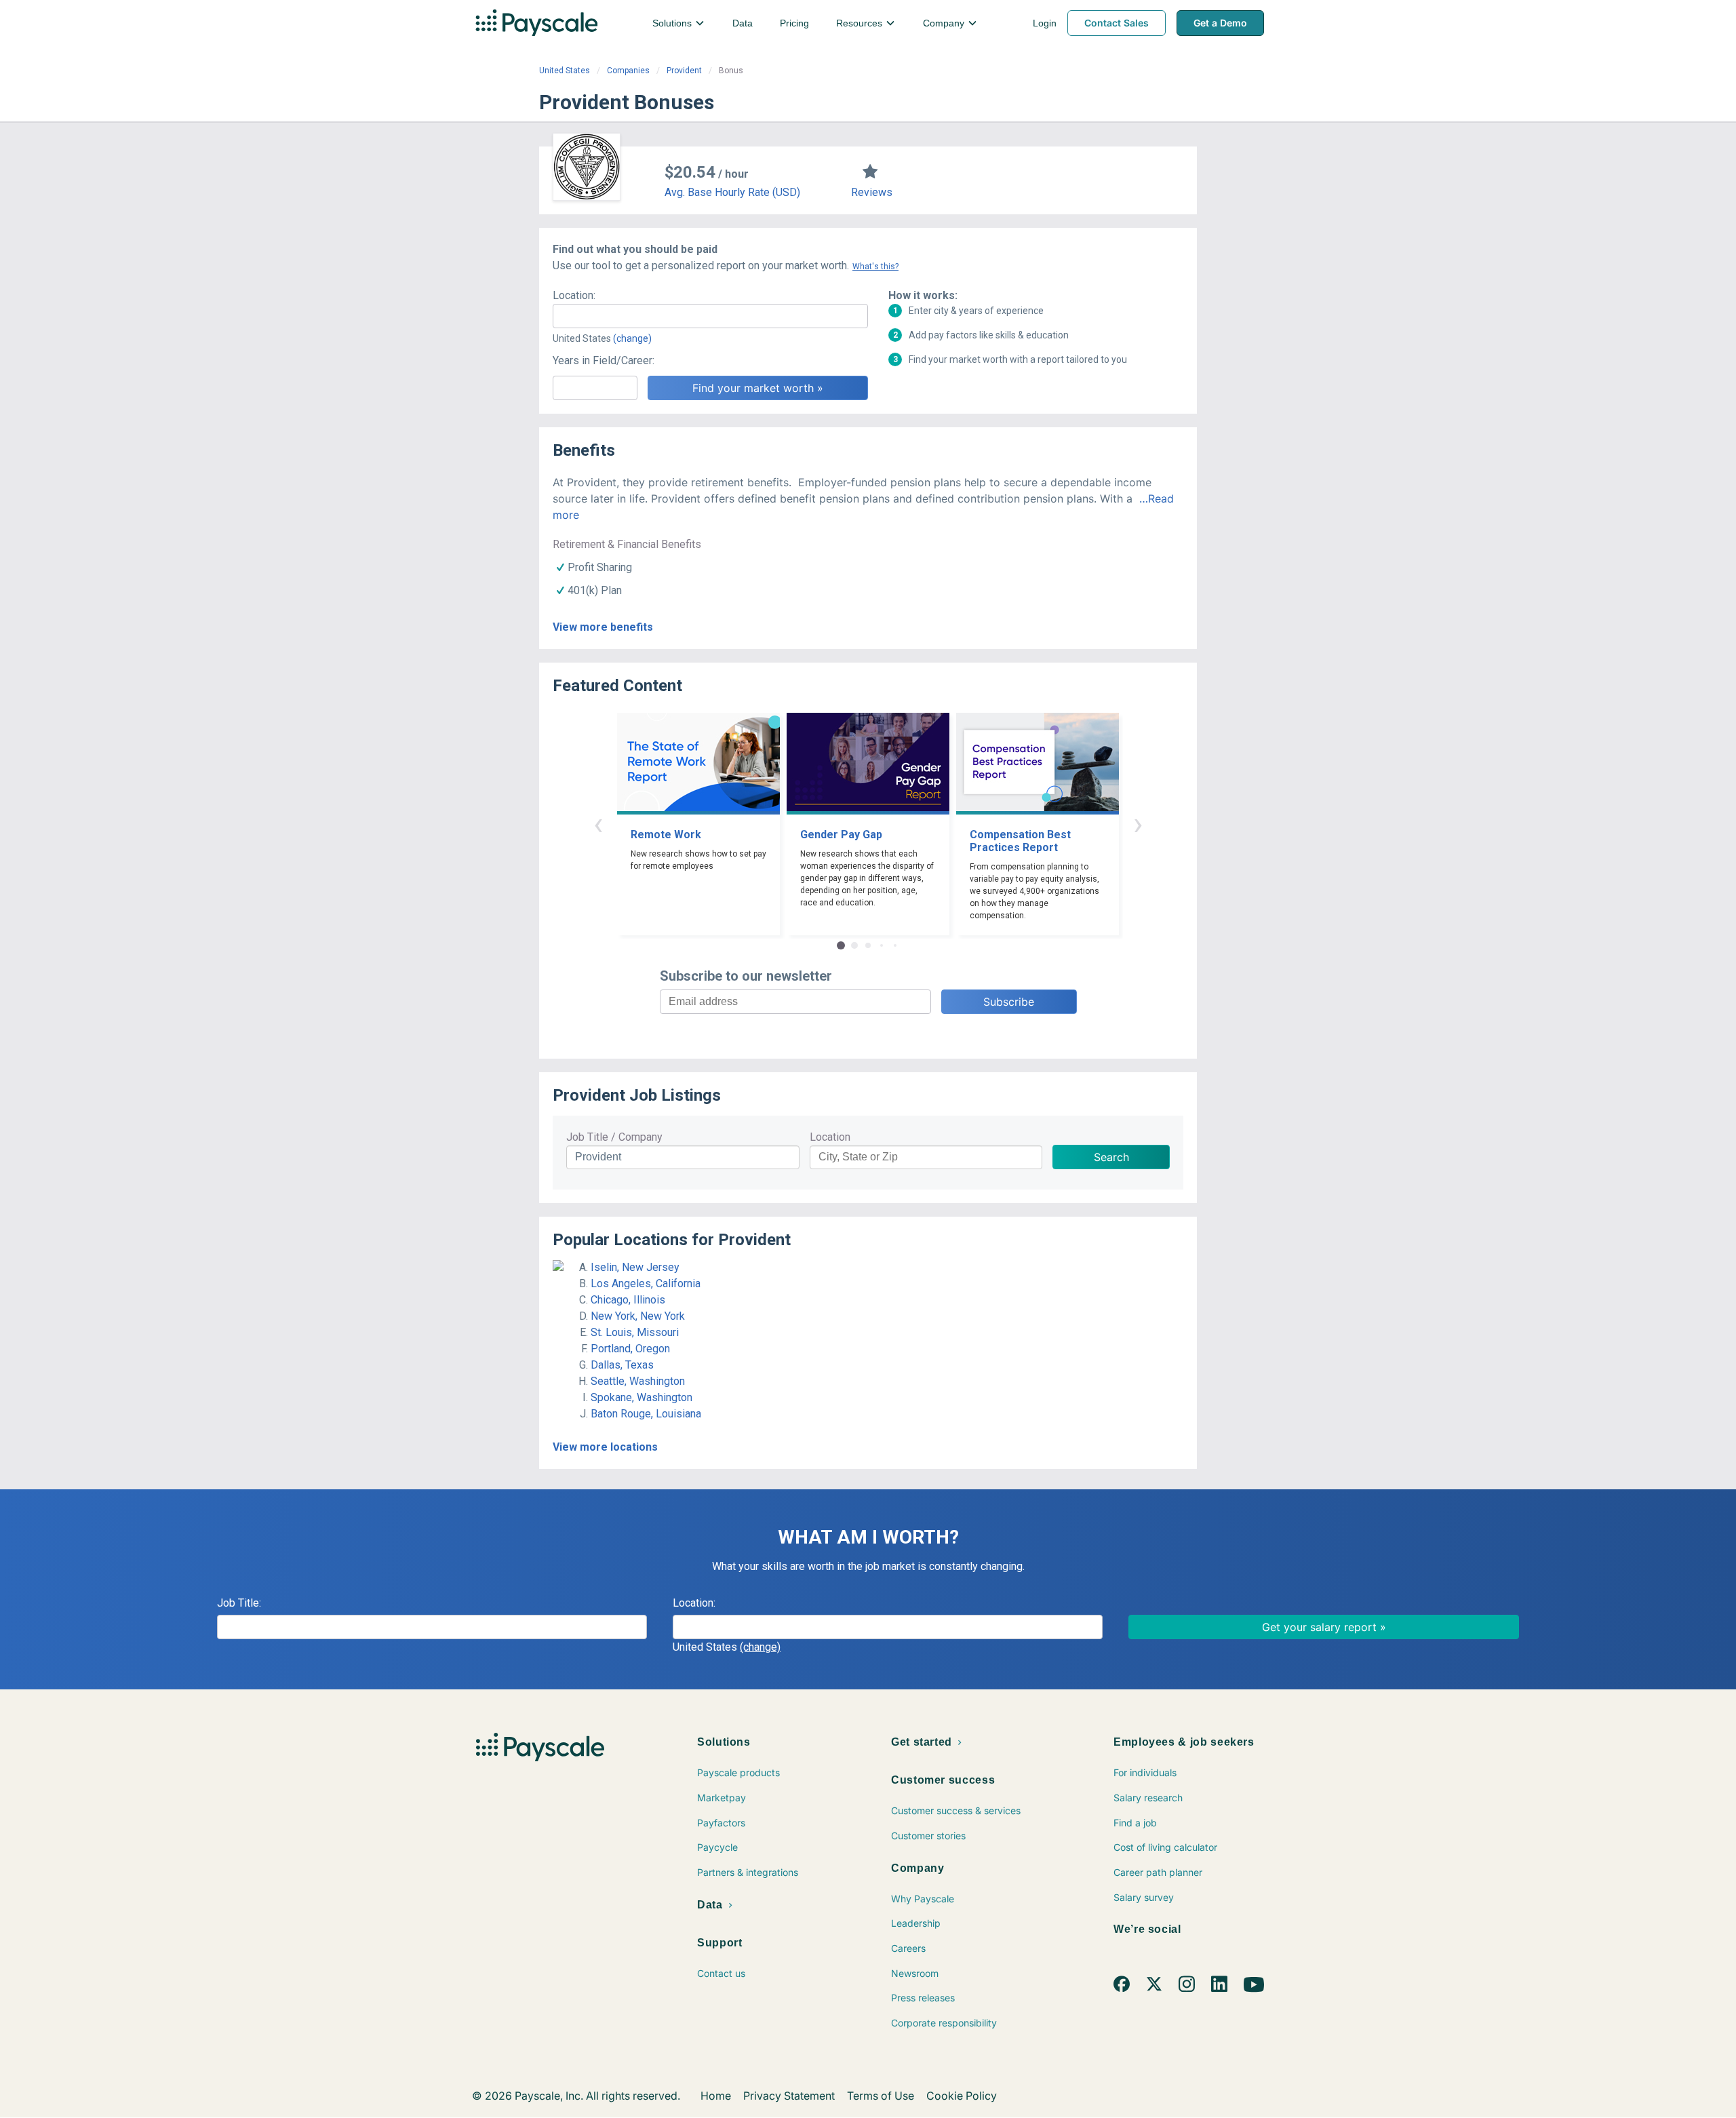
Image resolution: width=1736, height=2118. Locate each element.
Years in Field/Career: (604, 360)
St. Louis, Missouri (635, 1332)
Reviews (872, 192)
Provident (684, 71)
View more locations (605, 1447)
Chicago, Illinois (628, 1300)
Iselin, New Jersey (635, 1267)
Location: (574, 295)
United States (565, 71)
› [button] (1138, 824)
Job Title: (239, 1603)
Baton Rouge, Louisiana (646, 1414)
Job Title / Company (614, 1137)
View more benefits (603, 627)
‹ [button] (598, 824)
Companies (628, 71)
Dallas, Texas (622, 1365)
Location (830, 1137)
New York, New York (638, 1316)
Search (1111, 1157)
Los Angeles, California (646, 1283)
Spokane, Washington (642, 1397)
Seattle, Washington (638, 1381)
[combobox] (710, 316)
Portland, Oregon (630, 1349)
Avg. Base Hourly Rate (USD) (732, 192)
